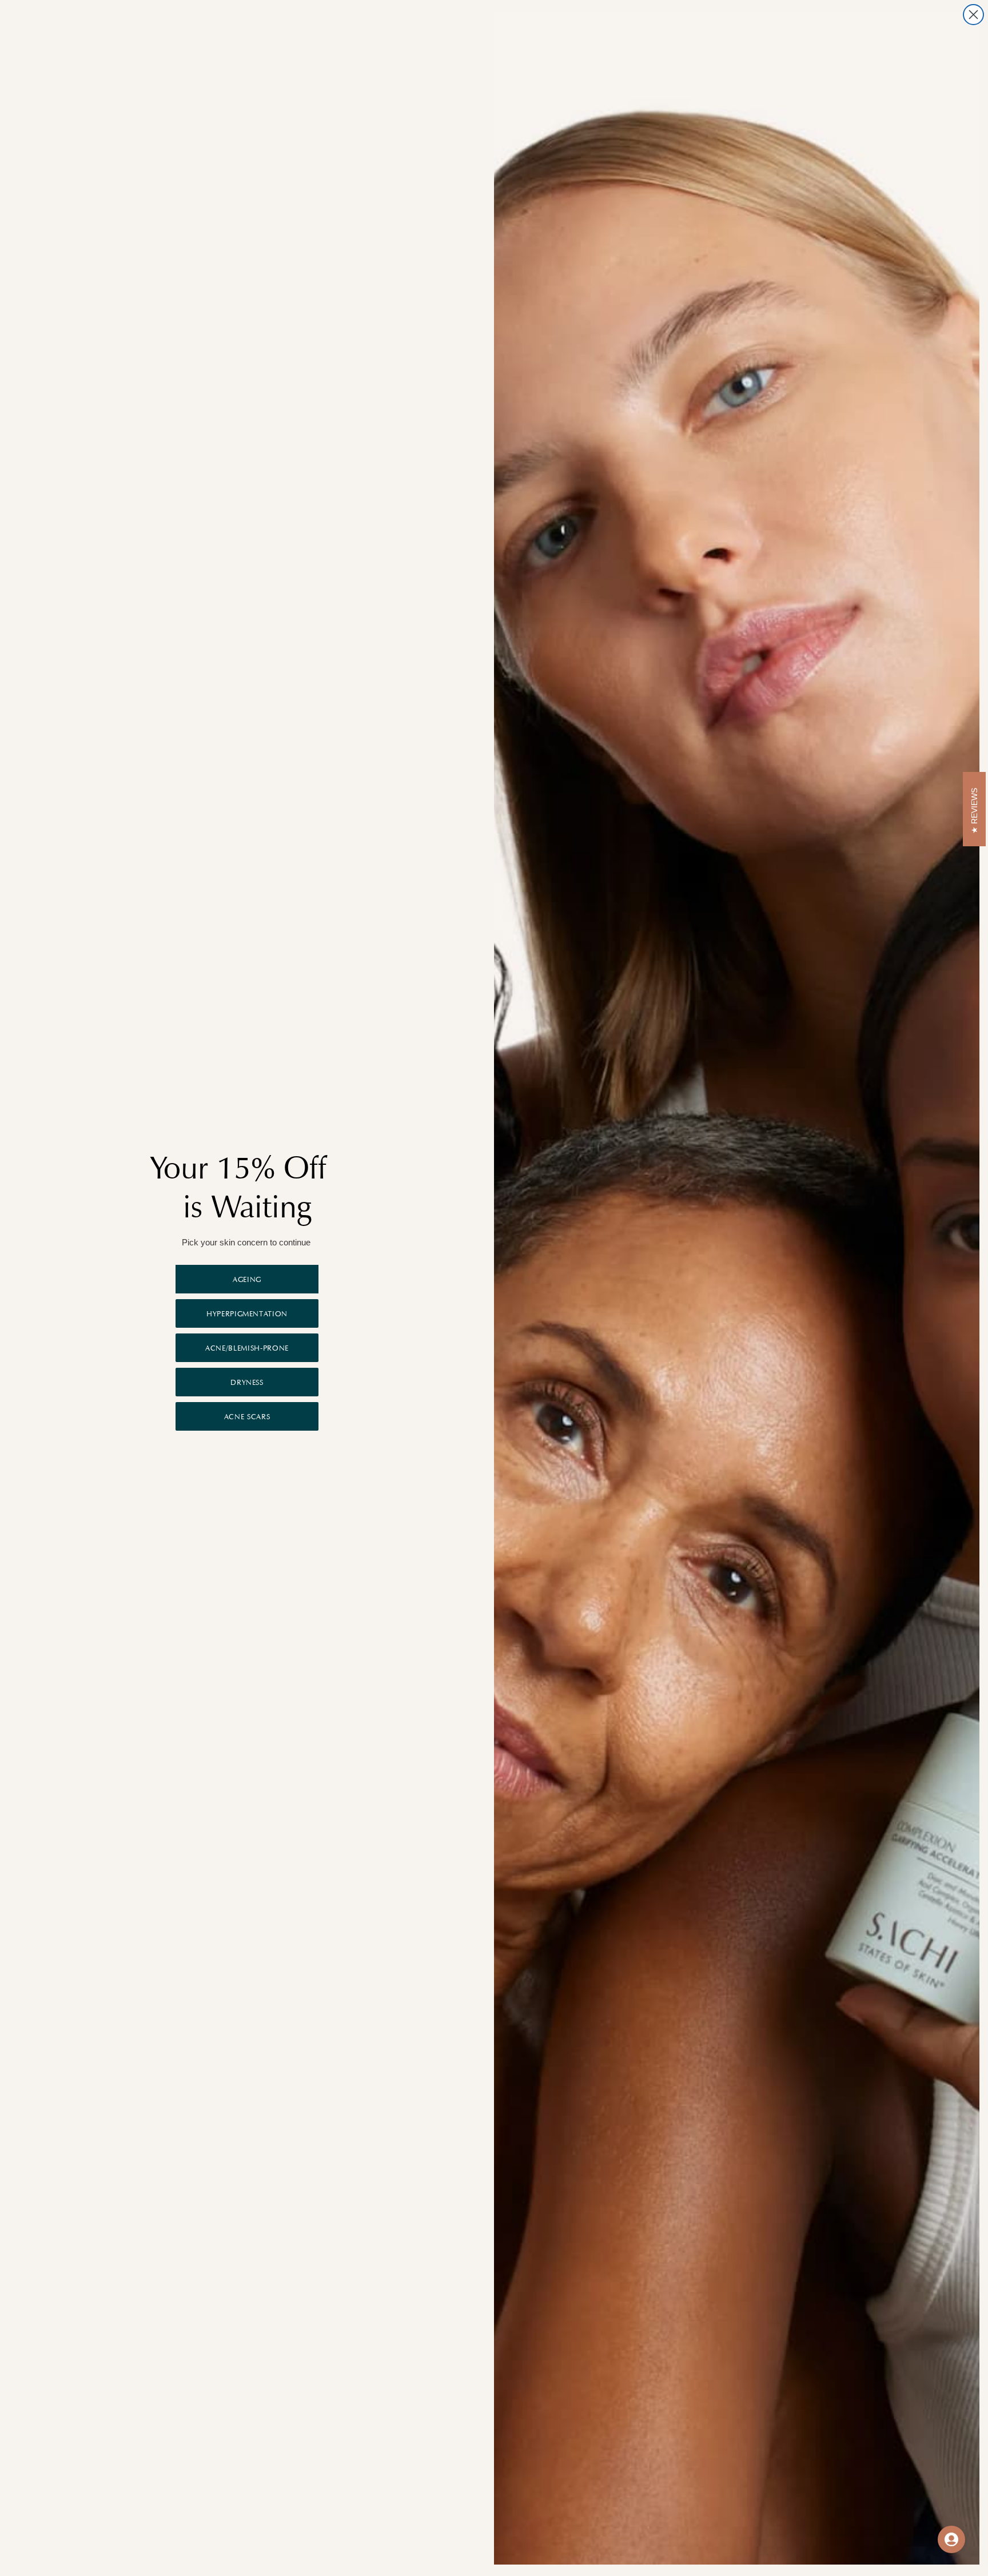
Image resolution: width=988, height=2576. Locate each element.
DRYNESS (247, 1382)
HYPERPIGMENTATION (247, 1314)
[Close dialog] (973, 15)
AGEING (247, 1279)
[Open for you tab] (951, 2539)
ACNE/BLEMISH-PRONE (247, 1348)
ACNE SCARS (247, 1417)
